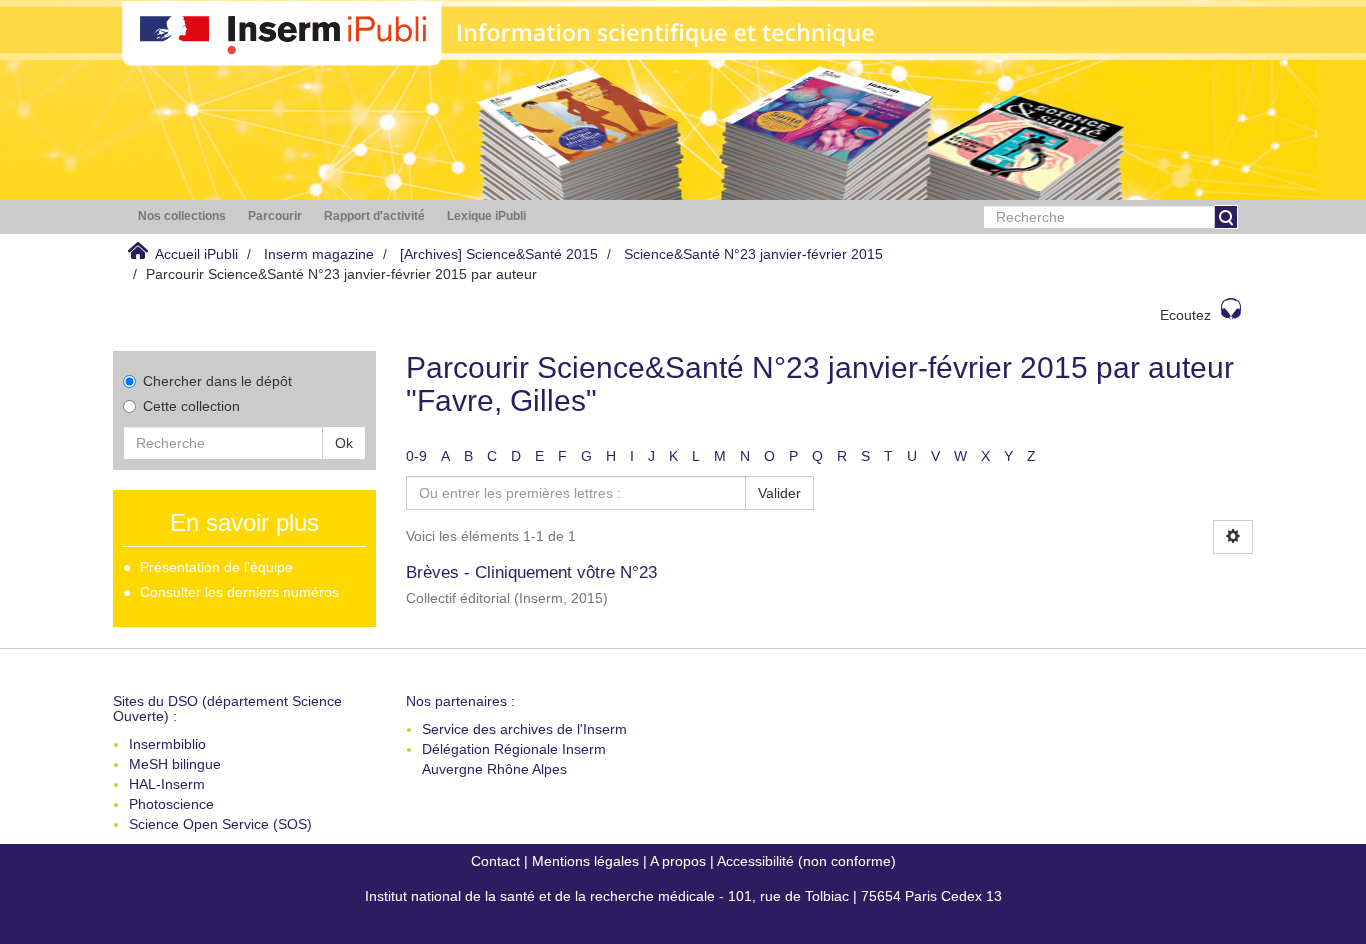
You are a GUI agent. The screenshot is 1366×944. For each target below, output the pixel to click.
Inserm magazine (319, 254)
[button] (182, 216)
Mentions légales (585, 861)
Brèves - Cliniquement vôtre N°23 (531, 572)
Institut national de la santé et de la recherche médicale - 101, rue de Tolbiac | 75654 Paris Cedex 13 (683, 896)
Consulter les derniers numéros (239, 592)
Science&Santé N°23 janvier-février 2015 (753, 254)
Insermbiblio (167, 744)
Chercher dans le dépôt (217, 381)
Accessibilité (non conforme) (806, 861)
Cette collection (191, 406)
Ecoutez (1185, 315)
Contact (495, 861)
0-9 (416, 456)
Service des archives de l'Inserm (524, 729)
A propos (678, 861)
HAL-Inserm (167, 784)
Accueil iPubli (196, 254)
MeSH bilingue (175, 764)
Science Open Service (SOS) (220, 824)
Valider (779, 493)
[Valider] (1226, 217)
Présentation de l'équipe (216, 567)
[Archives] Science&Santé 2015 (499, 254)
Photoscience (171, 804)
